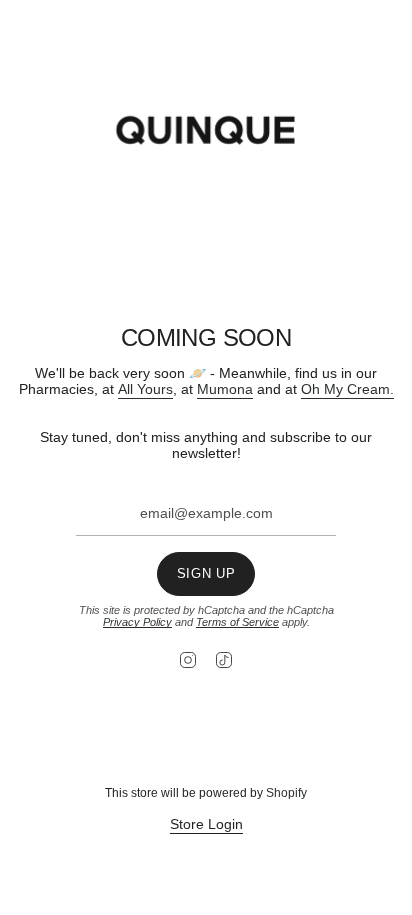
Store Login (206, 824)
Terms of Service (237, 622)
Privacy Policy (137, 622)
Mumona (225, 389)
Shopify (286, 793)
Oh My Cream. (347, 389)
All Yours (145, 389)
